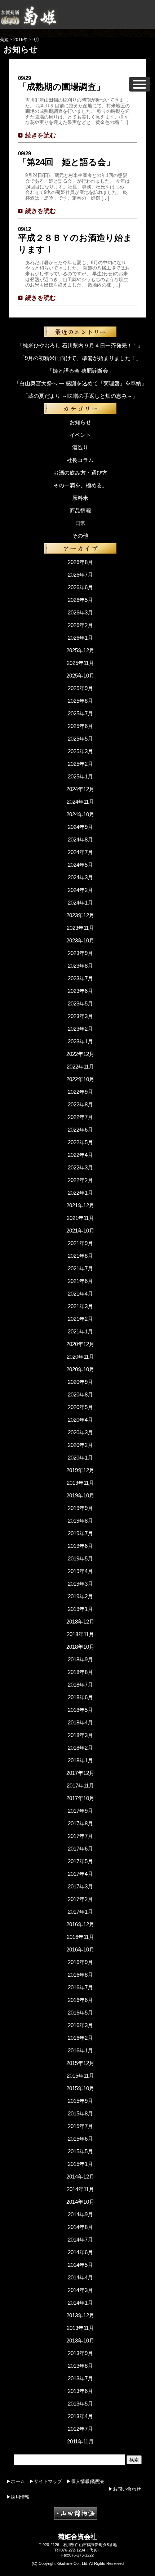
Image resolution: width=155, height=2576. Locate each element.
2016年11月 (80, 1937)
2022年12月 (80, 1054)
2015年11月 (80, 2076)
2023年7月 (80, 978)
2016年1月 (80, 2050)
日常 (80, 523)
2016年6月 (80, 2000)
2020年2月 (80, 1445)
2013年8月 (80, 2366)
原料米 (80, 498)
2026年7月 (80, 575)
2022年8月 (80, 1104)
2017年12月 (80, 1773)
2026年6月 (80, 587)
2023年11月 (80, 928)
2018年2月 (80, 1748)
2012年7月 (80, 2429)
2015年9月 (80, 2101)
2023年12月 (80, 915)
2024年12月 (80, 789)
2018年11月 (80, 1634)
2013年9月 (80, 2353)
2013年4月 (80, 2416)
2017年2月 (80, 1899)
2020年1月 (80, 1458)
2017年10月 (80, 1798)
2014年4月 (80, 2277)
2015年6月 (80, 2139)
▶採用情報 (18, 2497)
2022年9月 (80, 1092)
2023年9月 (80, 953)
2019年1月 (80, 1609)
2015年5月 (80, 2151)
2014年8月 (80, 2227)
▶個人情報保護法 (85, 2481)
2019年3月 (80, 1584)
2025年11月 (80, 663)
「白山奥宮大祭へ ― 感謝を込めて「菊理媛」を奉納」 (80, 383)
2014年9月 (80, 2214)
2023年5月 (80, 1003)
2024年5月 (80, 865)
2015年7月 (80, 2126)
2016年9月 (80, 1962)
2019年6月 (80, 1546)
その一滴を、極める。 (80, 485)
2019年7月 (80, 1533)
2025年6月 (80, 726)
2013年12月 (80, 2315)
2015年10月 (80, 2088)
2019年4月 (80, 1571)
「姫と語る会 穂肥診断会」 (80, 371)
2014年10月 (80, 2202)
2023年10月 (80, 940)
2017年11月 (80, 1786)
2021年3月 (80, 1306)
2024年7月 (80, 852)
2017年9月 (80, 1811)
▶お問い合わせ (125, 2489)
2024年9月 (80, 827)
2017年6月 (80, 1849)
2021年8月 (80, 1256)
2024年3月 (80, 877)
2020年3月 (80, 1432)
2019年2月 (80, 1596)
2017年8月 (80, 1823)
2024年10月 (80, 814)
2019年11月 (80, 1483)
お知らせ (80, 422)
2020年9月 (80, 1382)
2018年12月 (80, 1622)
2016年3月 (80, 2025)
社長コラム (80, 460)
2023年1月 (80, 1041)
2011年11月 (80, 2441)
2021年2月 (80, 1319)
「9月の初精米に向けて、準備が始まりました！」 (80, 358)
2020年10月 (80, 1369)
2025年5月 (80, 739)
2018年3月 (80, 1735)
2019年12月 (80, 1470)
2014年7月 (80, 2240)
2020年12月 (80, 1344)
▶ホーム (15, 2481)
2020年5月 (80, 1407)
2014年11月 (80, 2189)
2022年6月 (80, 1130)
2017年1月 (80, 1912)
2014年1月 (80, 2303)
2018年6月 (80, 1697)
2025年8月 (80, 701)
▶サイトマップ (46, 2481)
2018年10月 (80, 1647)
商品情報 (80, 510)
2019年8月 (80, 1521)
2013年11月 (80, 2328)
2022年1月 (80, 1193)
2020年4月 (80, 1420)
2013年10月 (80, 2340)
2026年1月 (80, 638)
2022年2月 (80, 1180)
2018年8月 (80, 1672)
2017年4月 (80, 1874)
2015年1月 (80, 2164)
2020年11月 (80, 1357)
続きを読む (41, 135)
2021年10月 (80, 1231)
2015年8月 (80, 2113)
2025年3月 (80, 751)
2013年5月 (80, 2404)
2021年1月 (80, 1331)
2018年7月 (80, 1685)
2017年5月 (80, 1861)
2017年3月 (80, 1886)
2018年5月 (80, 1710)
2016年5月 (80, 2013)
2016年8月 (80, 1975)
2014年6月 (80, 2252)
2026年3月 (80, 612)
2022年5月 (80, 1142)
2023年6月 (80, 991)
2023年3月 (80, 1016)
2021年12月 (80, 1205)
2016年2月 (80, 2038)
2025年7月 (80, 713)
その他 (80, 536)
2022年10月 (80, 1079)
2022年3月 (80, 1167)
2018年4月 (80, 1722)
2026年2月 (80, 625)
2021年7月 (80, 1268)
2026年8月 (80, 562)
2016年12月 (80, 1924)
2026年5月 (80, 600)
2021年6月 (80, 1281)
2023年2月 (80, 1029)
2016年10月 (80, 1949)
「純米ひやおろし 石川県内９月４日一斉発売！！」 (80, 345)
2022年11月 (80, 1067)
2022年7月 (80, 1117)
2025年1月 (80, 776)
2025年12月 (80, 650)
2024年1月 (80, 903)
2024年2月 (80, 890)
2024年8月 (80, 840)
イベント (80, 435)
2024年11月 (80, 802)
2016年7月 (80, 1987)
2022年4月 (80, 1155)
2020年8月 (80, 1394)
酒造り (80, 447)
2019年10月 (80, 1495)
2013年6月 (80, 2391)
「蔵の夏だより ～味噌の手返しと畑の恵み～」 (80, 396)
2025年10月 (80, 676)
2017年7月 (80, 1836)
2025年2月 (80, 764)
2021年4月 (80, 1294)
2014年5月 (80, 2265)
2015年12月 (80, 2063)
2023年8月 (80, 966)
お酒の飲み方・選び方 (80, 473)
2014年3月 (80, 2290)
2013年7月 (80, 2378)
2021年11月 (80, 1218)
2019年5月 (80, 1558)
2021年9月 (80, 1243)
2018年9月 (80, 1659)
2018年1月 (80, 1760)
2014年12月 (80, 2177)
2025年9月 (80, 688)
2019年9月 (80, 1508)
